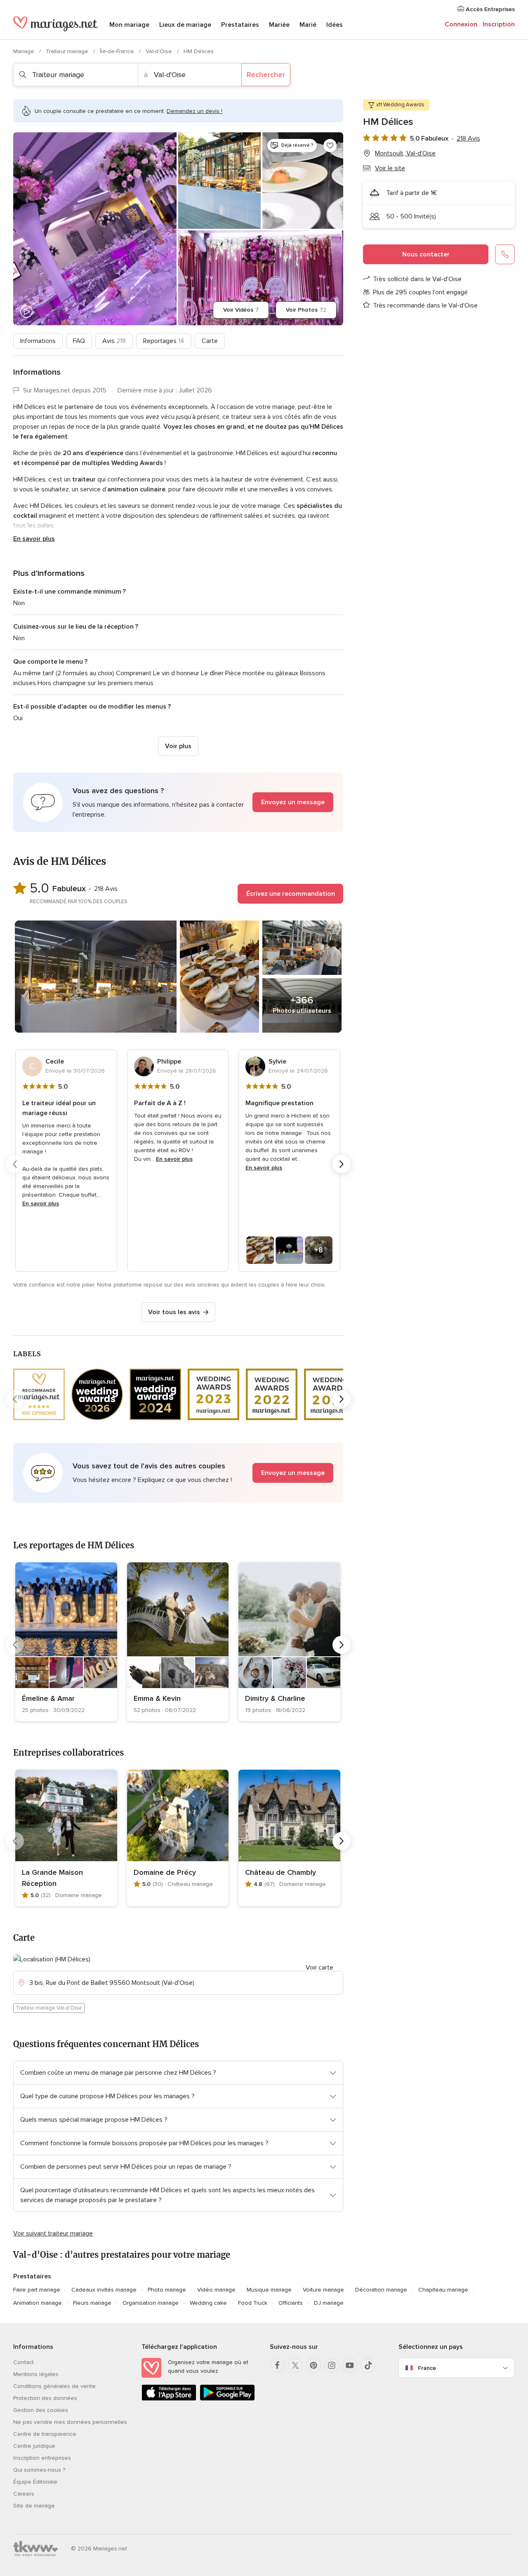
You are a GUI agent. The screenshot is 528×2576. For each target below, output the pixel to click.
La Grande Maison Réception (52, 1878)
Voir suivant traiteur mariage (53, 2233)
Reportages (164, 341)
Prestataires (240, 25)
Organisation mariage (151, 2303)
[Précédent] (15, 1164)
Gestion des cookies (41, 2410)
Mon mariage (129, 25)
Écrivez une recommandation (291, 894)
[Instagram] (332, 2365)
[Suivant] (342, 1164)
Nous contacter (426, 254)
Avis (114, 341)
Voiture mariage (323, 2290)
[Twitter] (295, 2365)
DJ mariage (329, 2303)
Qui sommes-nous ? (39, 2470)
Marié (308, 25)
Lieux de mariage (185, 25)
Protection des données (45, 2398)
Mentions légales (36, 2374)
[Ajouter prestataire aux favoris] (330, 146)
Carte (210, 341)
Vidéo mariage (216, 2290)
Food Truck (253, 2303)
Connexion (461, 24)
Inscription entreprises (42, 2458)
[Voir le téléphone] (505, 254)
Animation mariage (38, 2303)
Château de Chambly (280, 1872)
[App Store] (169, 2399)
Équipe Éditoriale (35, 2482)
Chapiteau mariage (443, 2290)
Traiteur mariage (68, 51)
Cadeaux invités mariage (104, 2290)
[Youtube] (350, 2365)
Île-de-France (118, 51)
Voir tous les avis (174, 1312)
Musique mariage (269, 2290)
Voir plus (178, 746)
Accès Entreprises (489, 9)
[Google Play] (227, 2399)
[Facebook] (277, 2365)
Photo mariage (167, 2290)
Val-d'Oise (160, 51)
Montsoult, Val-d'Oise (405, 153)
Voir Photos (306, 310)
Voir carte (319, 1968)
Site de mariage (34, 2506)
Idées (335, 25)
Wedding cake (208, 2303)
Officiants (291, 2303)
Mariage (25, 51)
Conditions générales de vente (54, 2386)
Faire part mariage (37, 2290)
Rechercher (266, 75)
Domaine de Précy (165, 1872)
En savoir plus (34, 539)
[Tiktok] (368, 2365)
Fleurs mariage (92, 2303)
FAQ (79, 341)
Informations (38, 341)
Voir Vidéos (241, 310)
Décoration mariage (381, 2290)
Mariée (279, 25)
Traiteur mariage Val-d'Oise (49, 2008)
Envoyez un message (293, 802)
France (427, 2368)
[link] (66, 1642)
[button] (178, 802)
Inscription (499, 24)
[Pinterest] (313, 2365)
